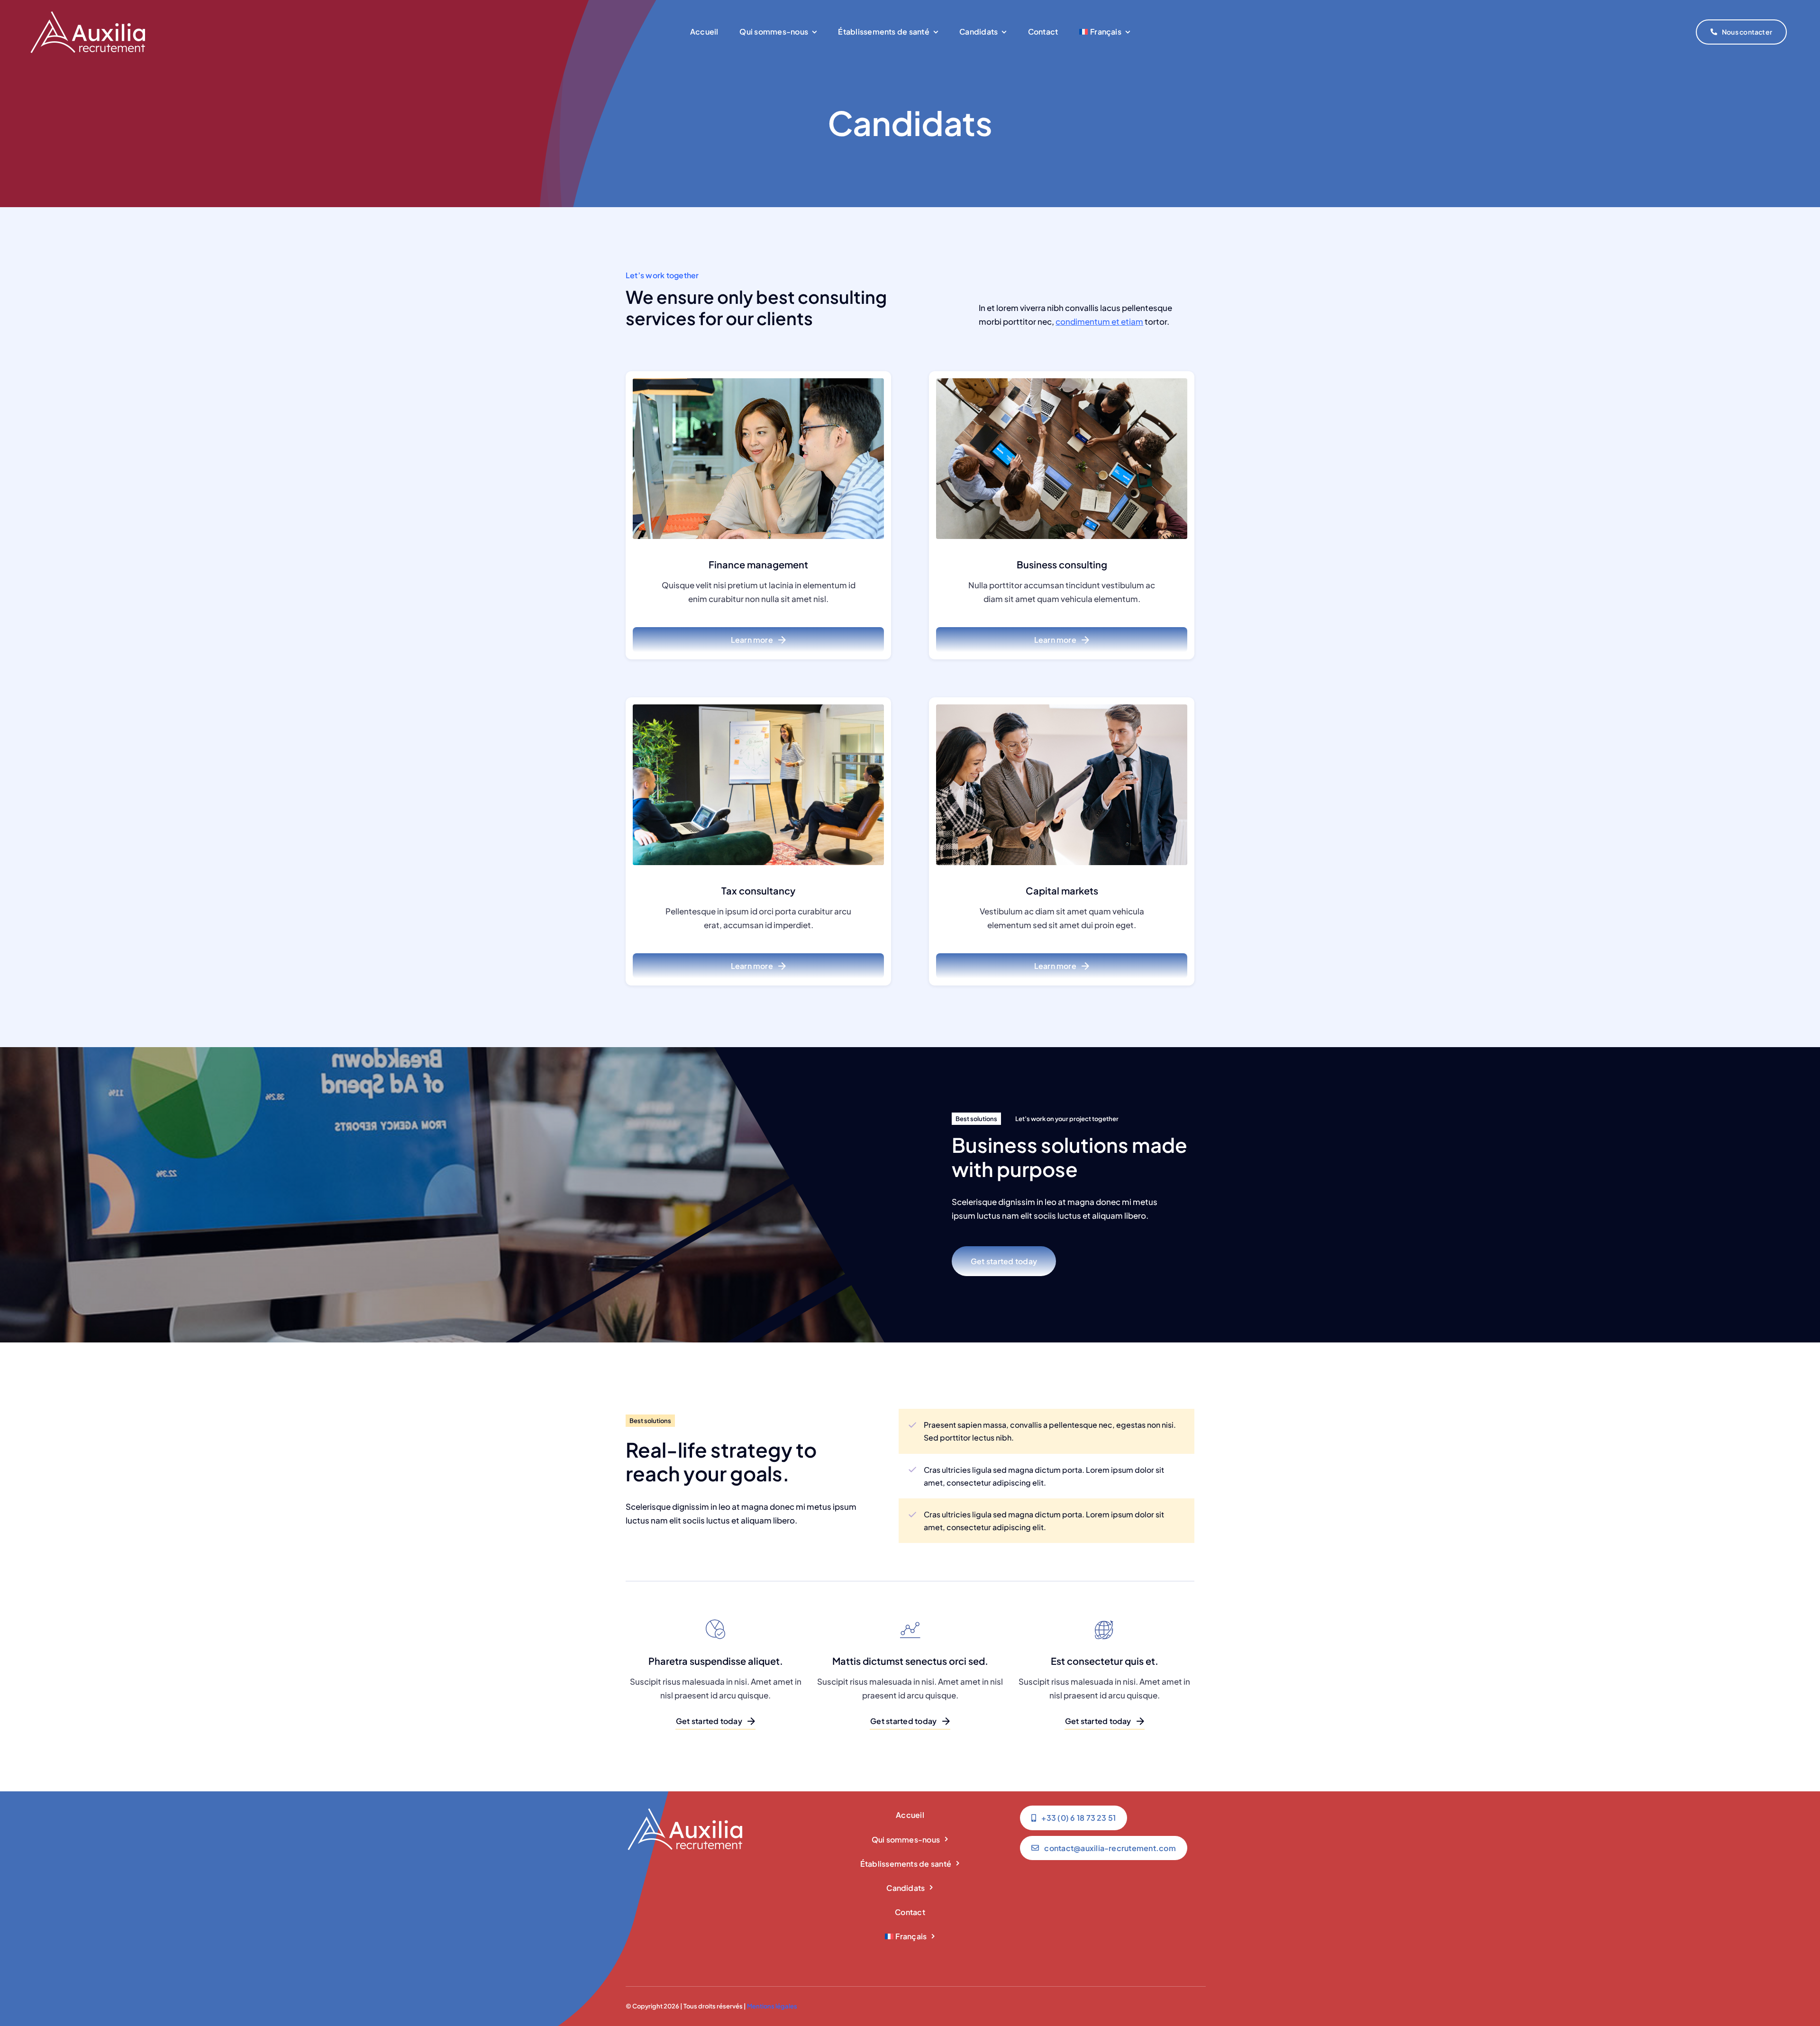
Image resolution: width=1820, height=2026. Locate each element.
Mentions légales (772, 2006)
